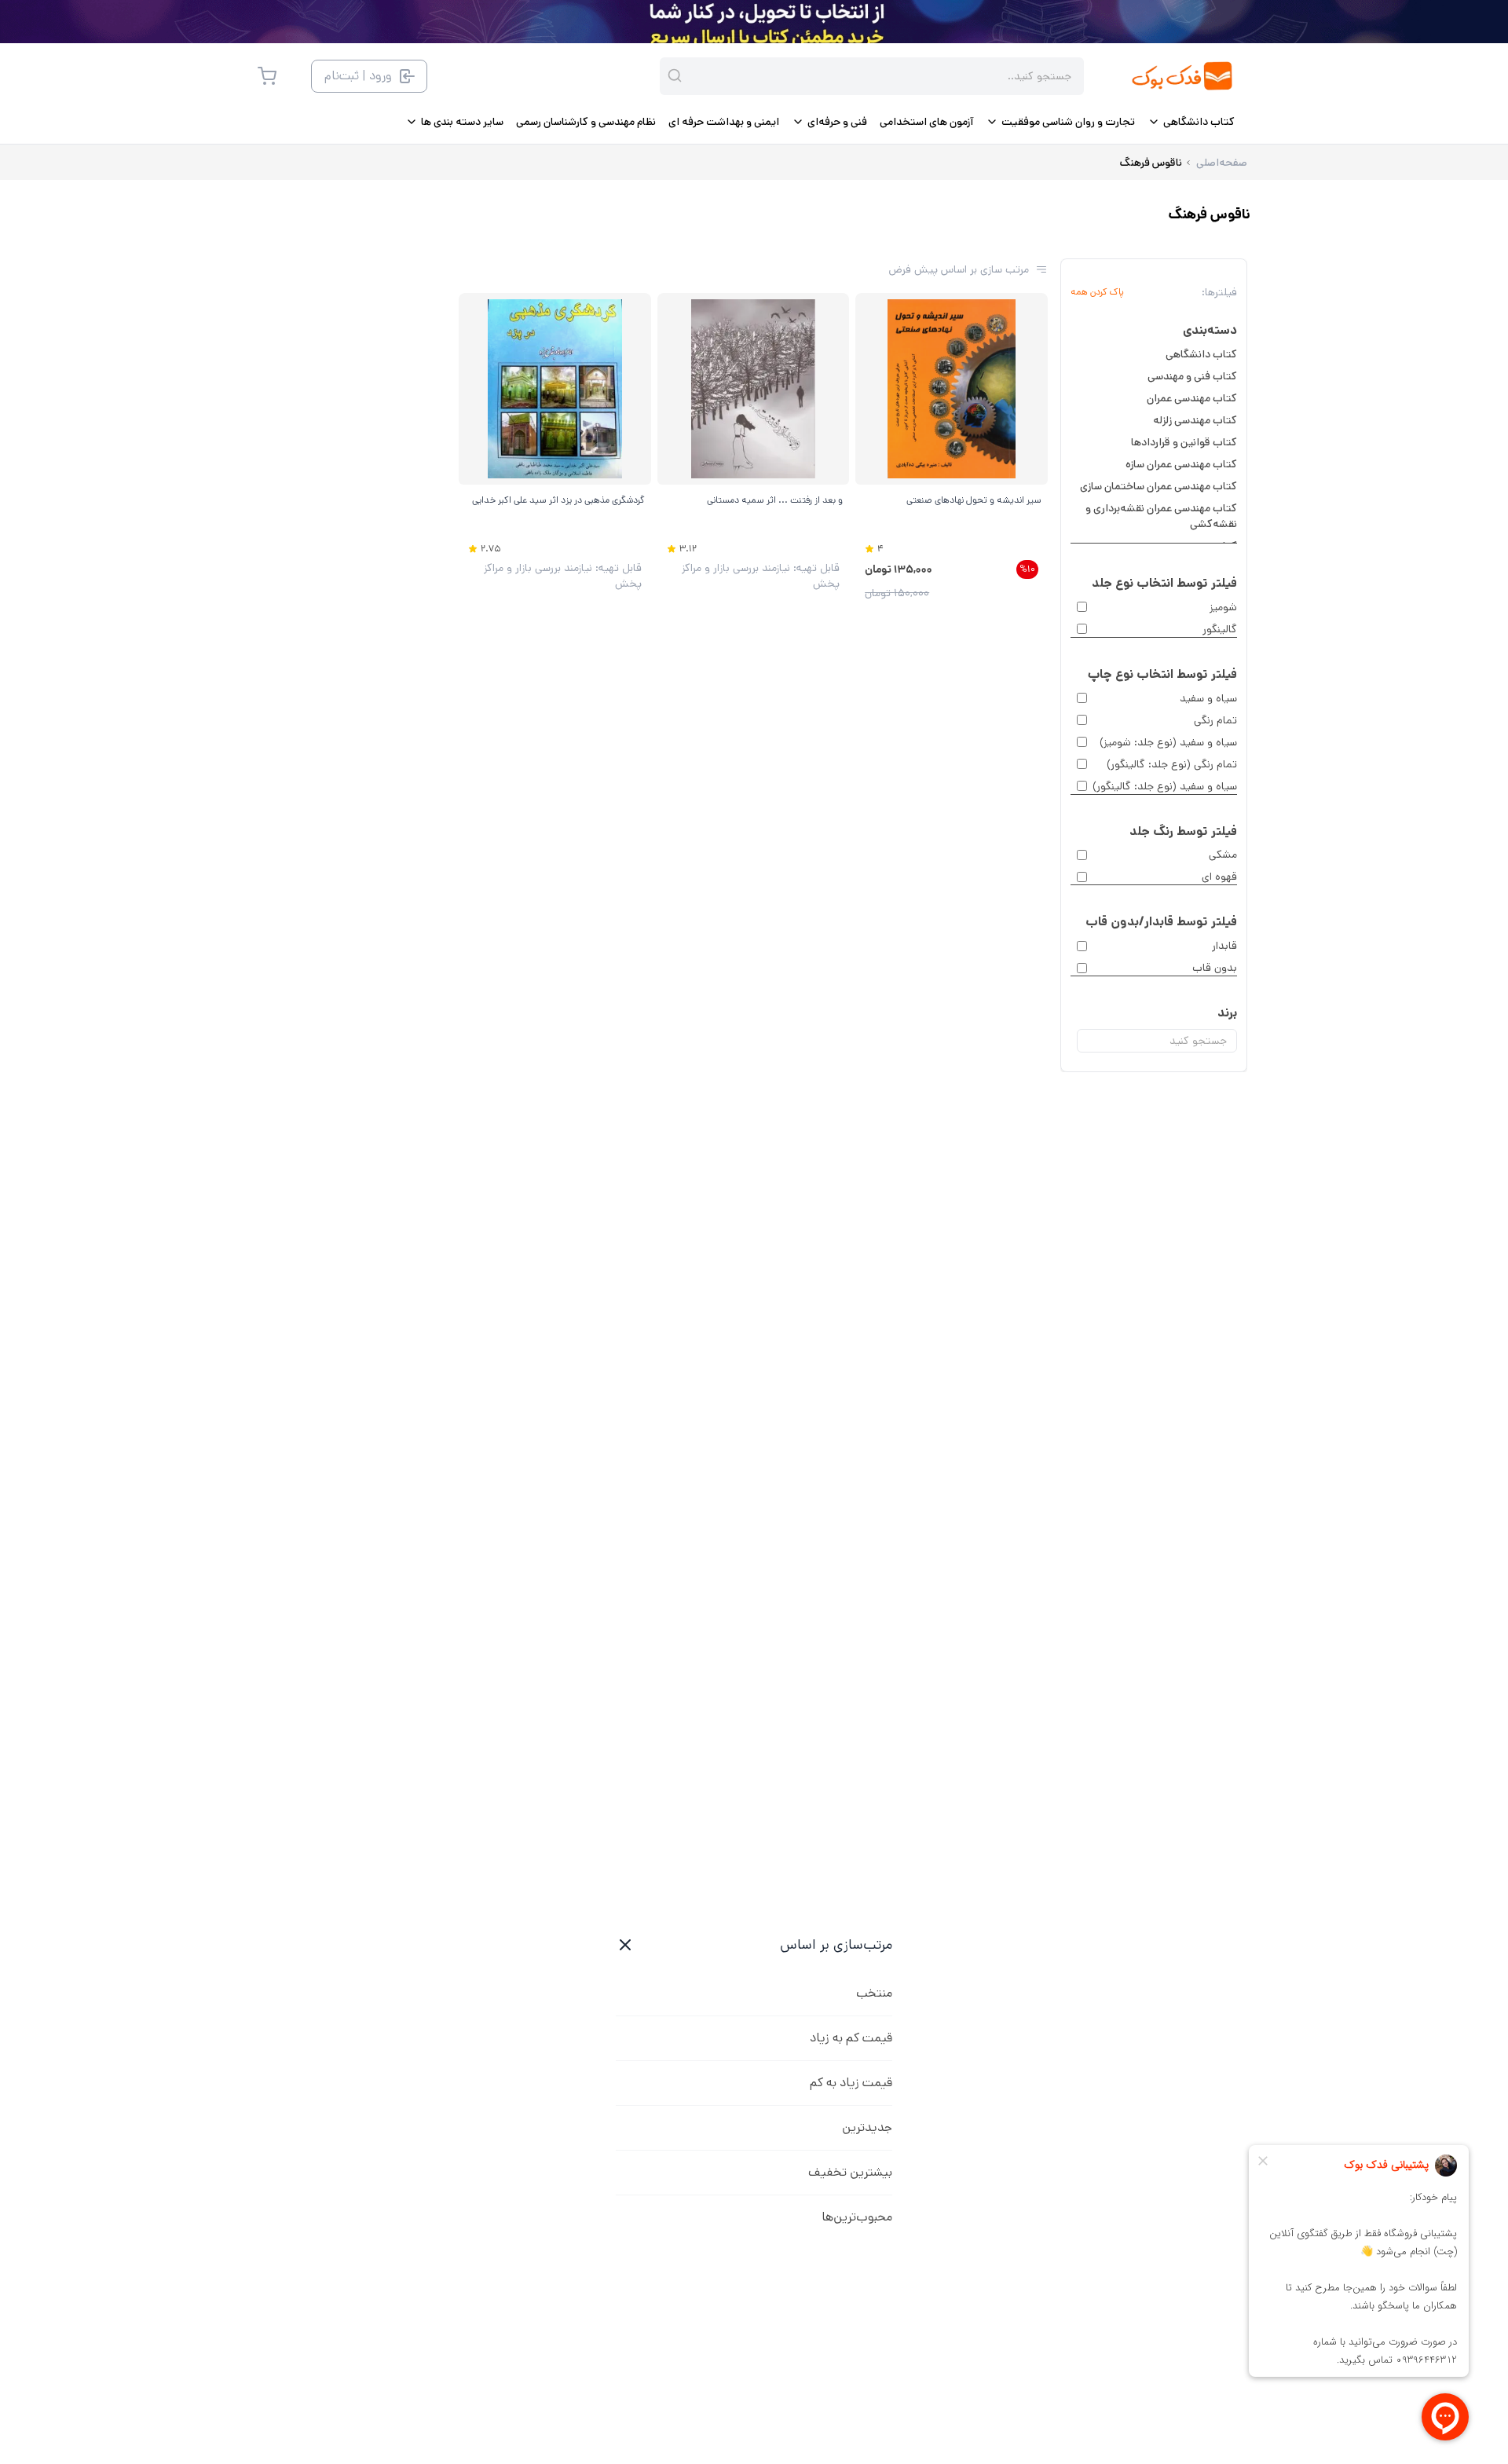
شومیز (1223, 607)
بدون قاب (1215, 968)
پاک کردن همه (1097, 292)
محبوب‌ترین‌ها (857, 2217)
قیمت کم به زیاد (851, 2038)
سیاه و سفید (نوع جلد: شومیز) (1168, 742)
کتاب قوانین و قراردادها (1184, 442)
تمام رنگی (1215, 720)
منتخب (874, 1993)
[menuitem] (1191, 122)
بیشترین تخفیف (850, 2172)
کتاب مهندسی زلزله (1195, 420)
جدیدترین (867, 2127)
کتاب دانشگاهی (1201, 354)
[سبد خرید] (267, 76)
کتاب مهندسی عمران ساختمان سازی (1158, 486)
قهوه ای (1219, 877)
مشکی (1223, 855)
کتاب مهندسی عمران (1192, 398)
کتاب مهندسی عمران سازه (1181, 464)
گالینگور (1220, 629)
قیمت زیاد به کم (851, 2083)
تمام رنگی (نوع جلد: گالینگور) (1172, 764)
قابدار (1224, 946)
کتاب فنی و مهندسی (1192, 376)
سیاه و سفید (1208, 698)
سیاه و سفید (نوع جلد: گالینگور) (1165, 786)
